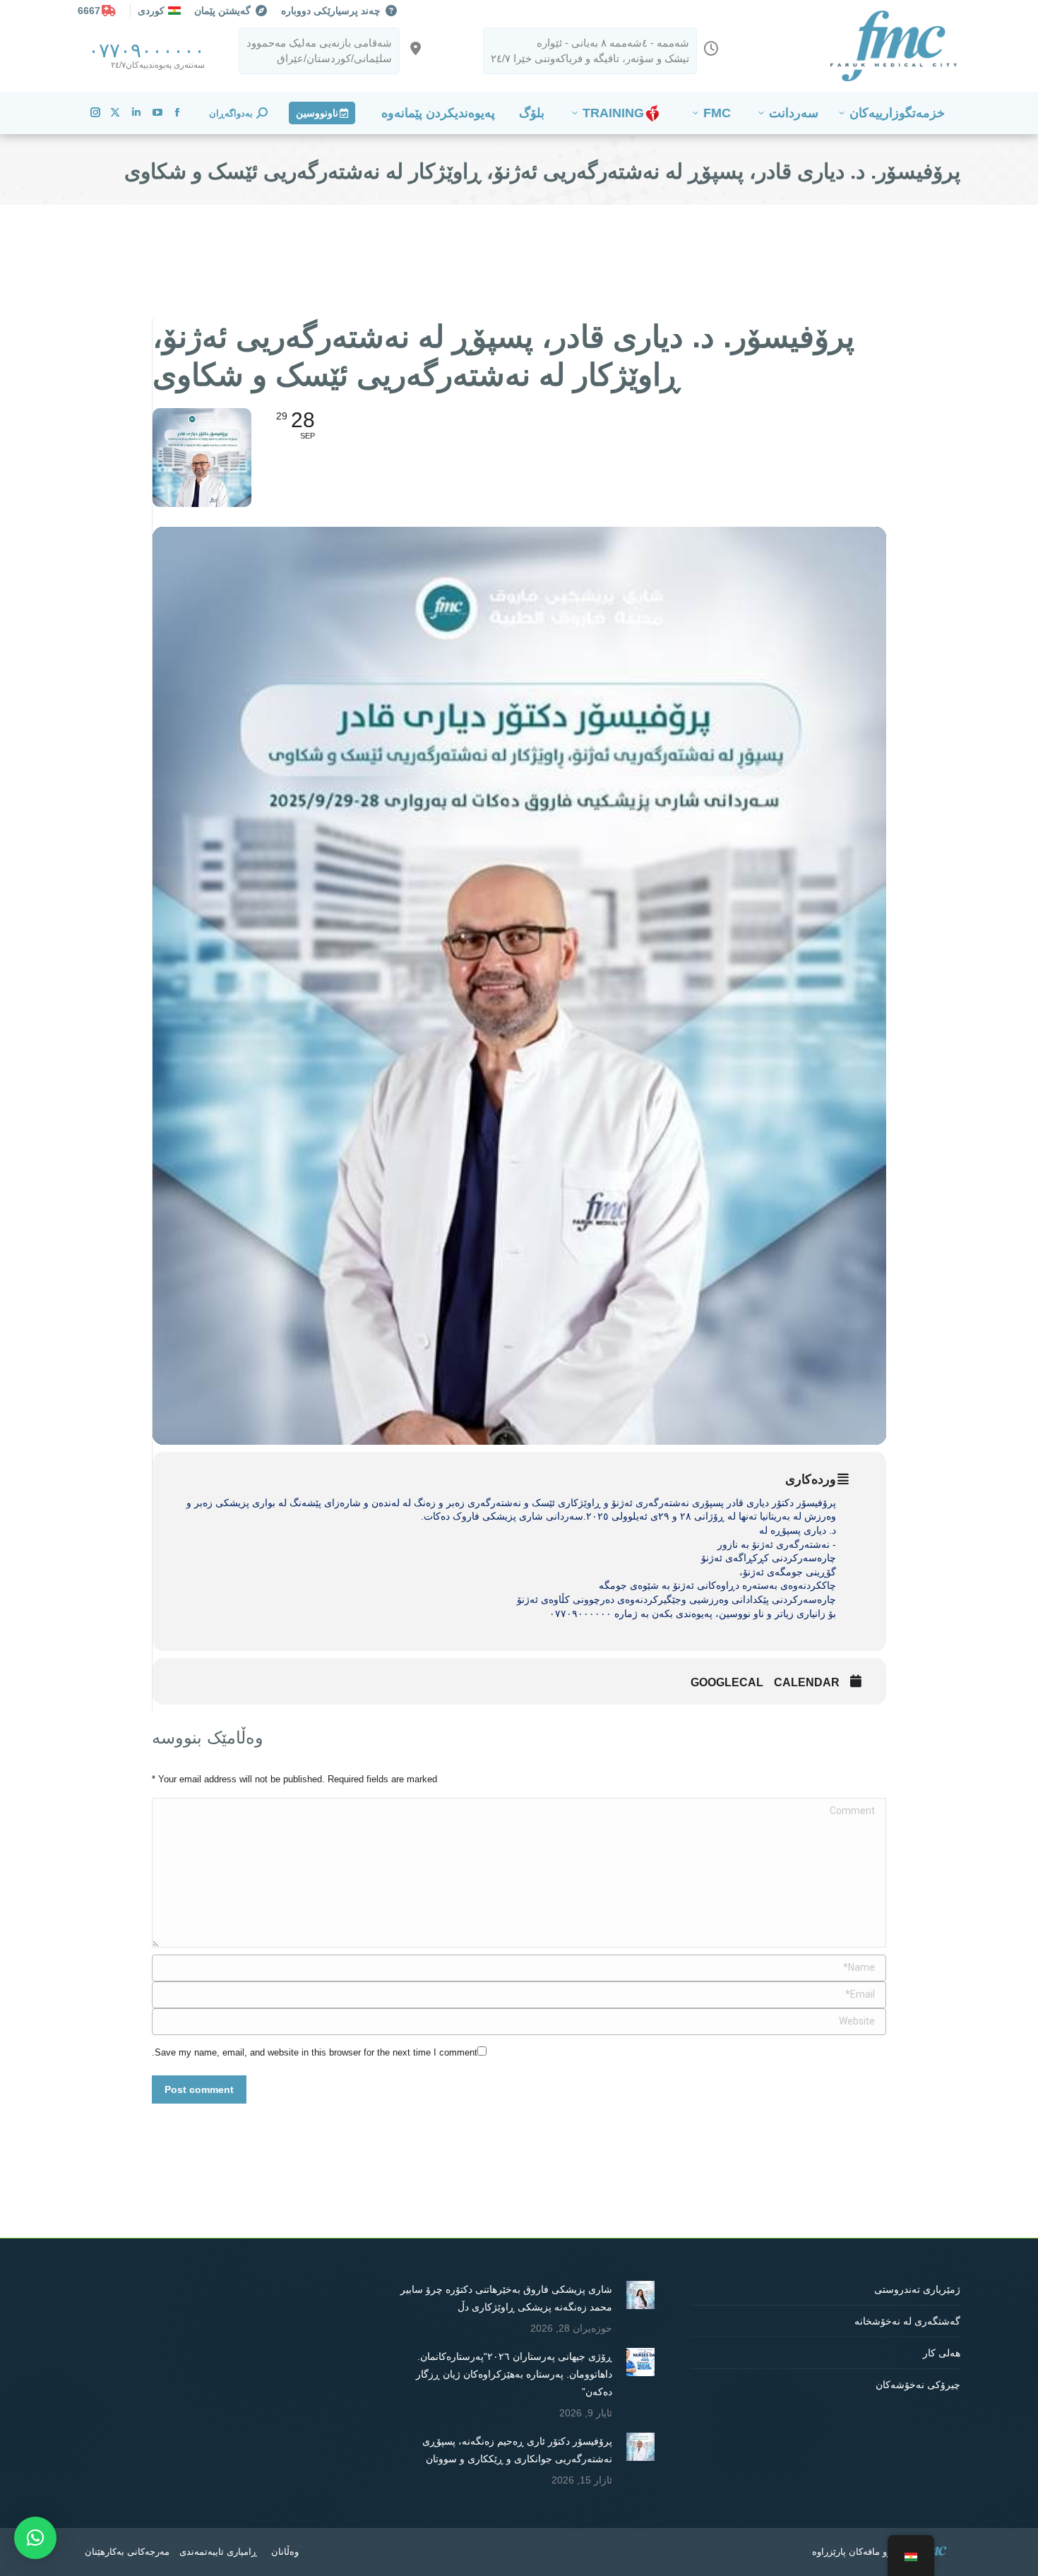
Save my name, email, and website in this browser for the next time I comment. (315, 2052)
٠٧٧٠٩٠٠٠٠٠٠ (147, 50)
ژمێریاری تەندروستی (917, 2289)
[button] (35, 2538)
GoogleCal (727, 1682)
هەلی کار (942, 2353)
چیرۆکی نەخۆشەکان (918, 2385)
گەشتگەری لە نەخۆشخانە (907, 2321)
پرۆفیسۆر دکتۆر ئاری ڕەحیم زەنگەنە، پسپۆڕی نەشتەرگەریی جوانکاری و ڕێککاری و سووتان (517, 2450)
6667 (89, 11)
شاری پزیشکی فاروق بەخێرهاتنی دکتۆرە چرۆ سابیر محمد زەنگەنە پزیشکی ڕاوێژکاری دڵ (506, 2298)
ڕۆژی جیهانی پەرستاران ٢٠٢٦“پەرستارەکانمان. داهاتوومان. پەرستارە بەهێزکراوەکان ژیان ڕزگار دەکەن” (514, 2374)
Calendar (807, 1682)
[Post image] (640, 2295)
